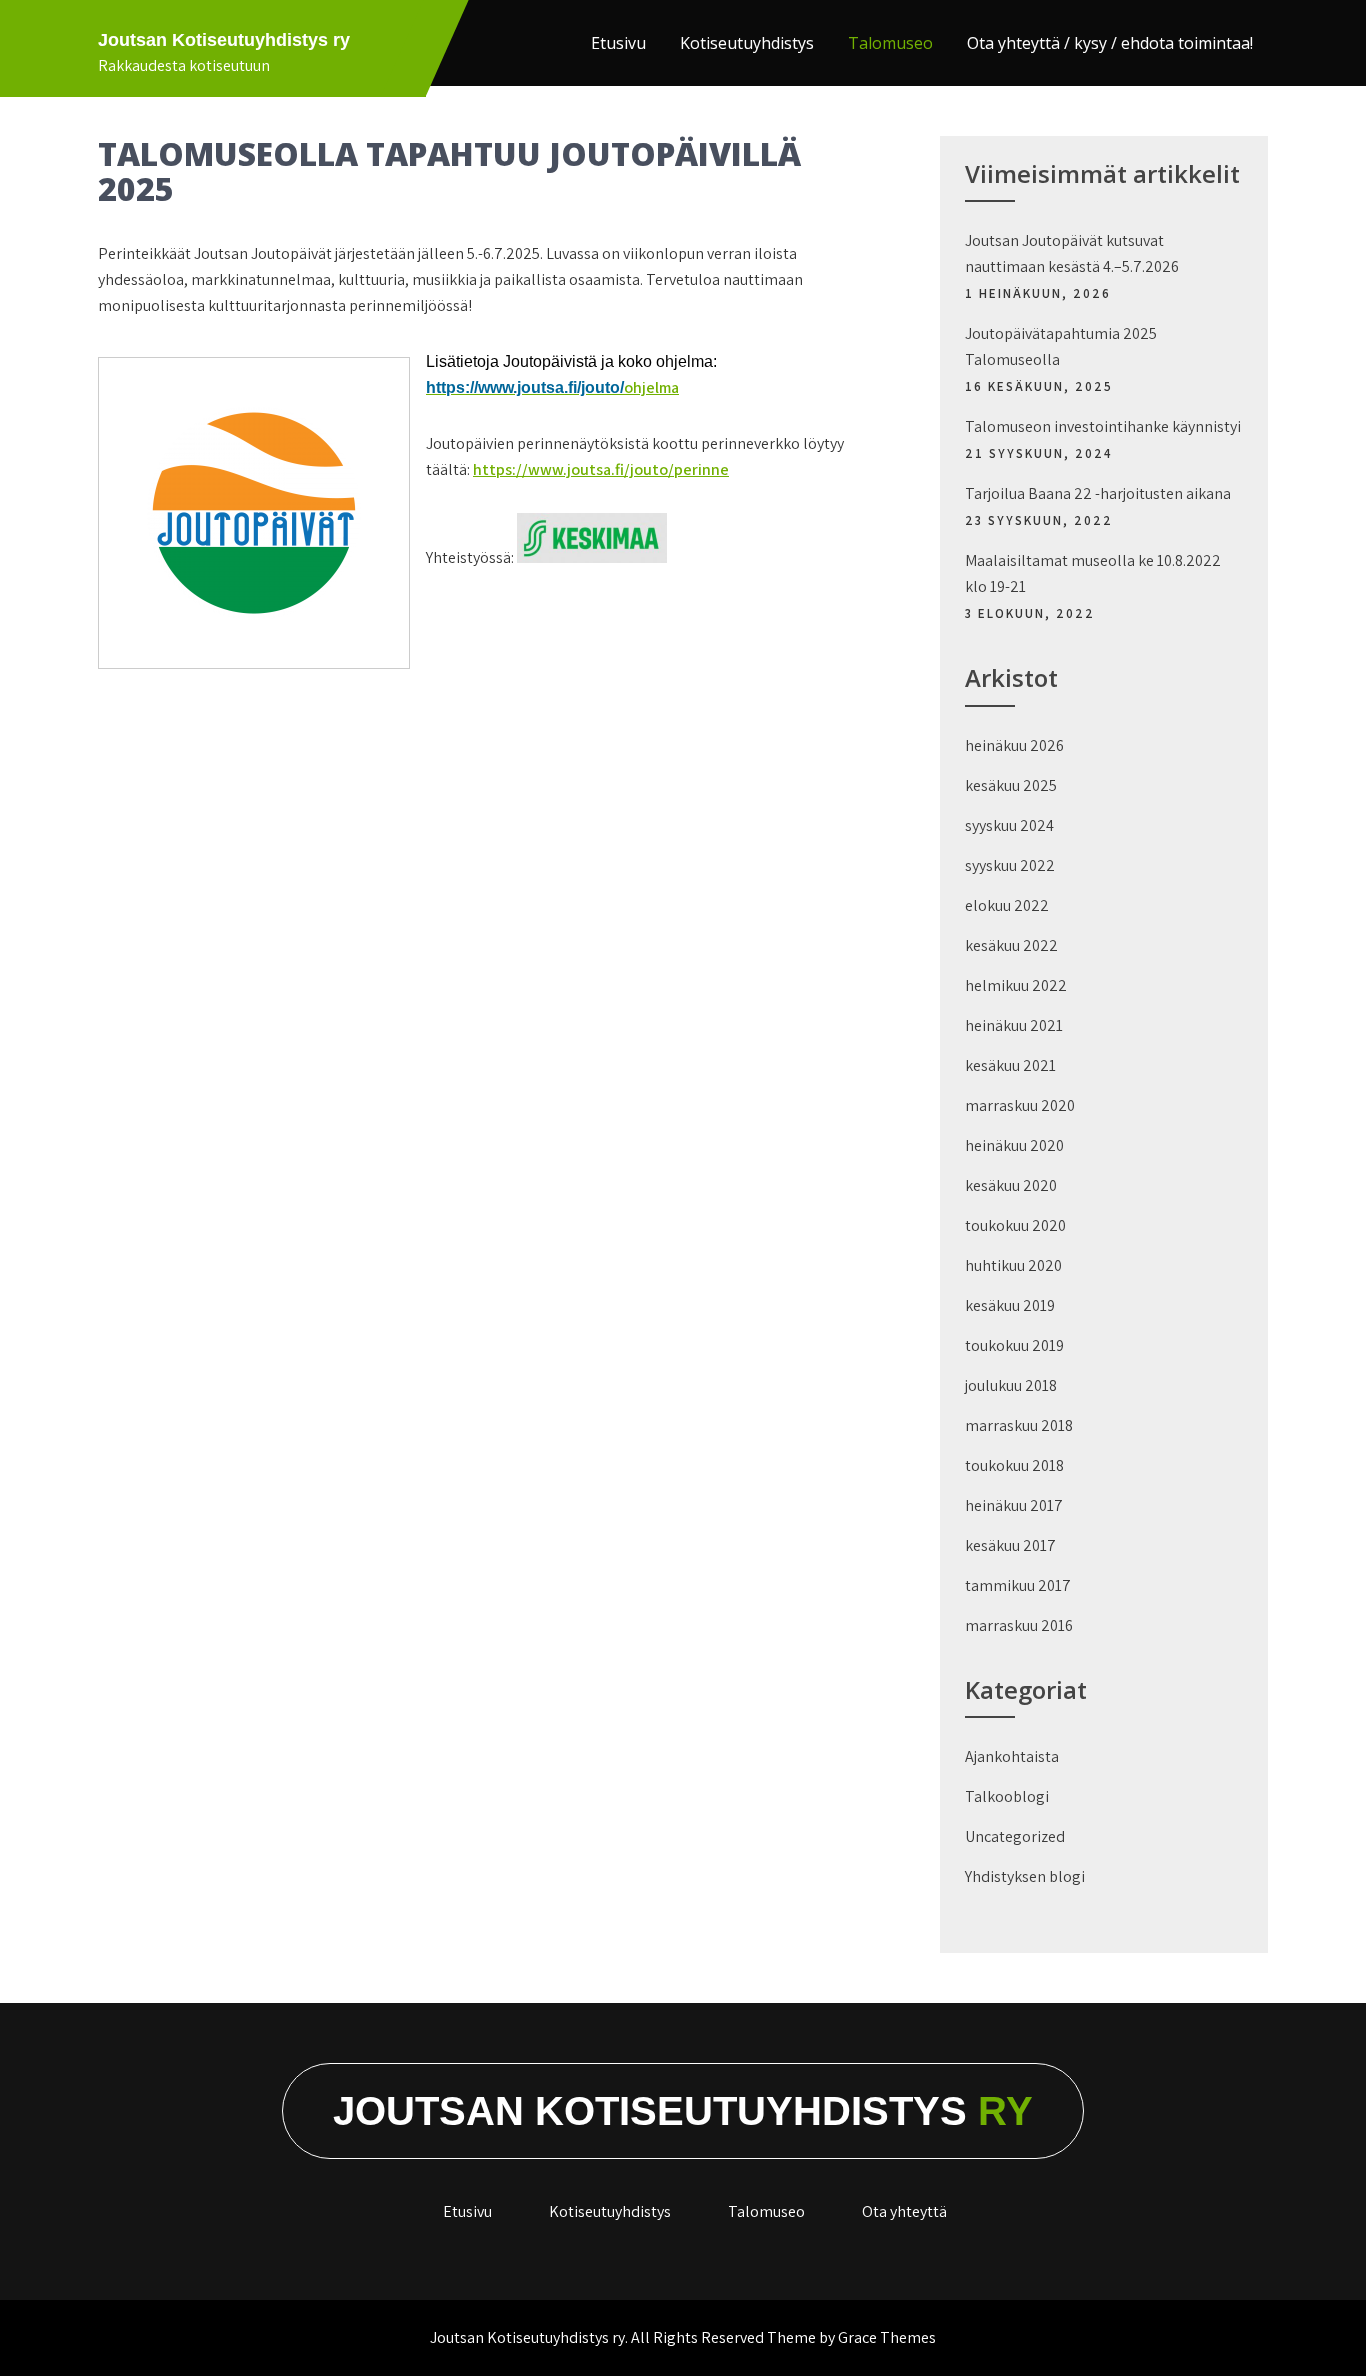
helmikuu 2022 (1016, 985)
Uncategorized (1015, 1836)
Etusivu (618, 43)
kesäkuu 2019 (1010, 1305)
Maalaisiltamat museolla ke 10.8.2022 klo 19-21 (1093, 573)
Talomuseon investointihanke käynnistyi (1103, 426)
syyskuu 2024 (1009, 825)
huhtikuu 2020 (1013, 1265)
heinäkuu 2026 (1014, 745)
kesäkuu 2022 (1011, 945)
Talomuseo (890, 43)
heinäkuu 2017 (1014, 1505)
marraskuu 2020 (1020, 1105)
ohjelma (552, 387)
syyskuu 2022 (1010, 865)
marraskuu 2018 (1019, 1425)
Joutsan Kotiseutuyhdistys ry (224, 40)
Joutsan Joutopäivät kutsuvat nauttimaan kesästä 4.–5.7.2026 (1072, 253)
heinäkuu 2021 (1014, 1025)
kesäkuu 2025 (1011, 785)
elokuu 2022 (1007, 905)
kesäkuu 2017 (1010, 1545)
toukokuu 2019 (1014, 1345)
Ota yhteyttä (904, 2211)
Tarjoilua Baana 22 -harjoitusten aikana (1098, 493)
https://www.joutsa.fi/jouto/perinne (601, 469)
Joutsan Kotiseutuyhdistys (683, 2111)
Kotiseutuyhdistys (747, 43)
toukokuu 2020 (1015, 1225)
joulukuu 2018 (1011, 1385)
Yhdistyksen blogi (1025, 1876)
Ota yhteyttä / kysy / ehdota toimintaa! (1110, 43)
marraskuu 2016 (1019, 1625)
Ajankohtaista (1012, 1756)
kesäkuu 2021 (1010, 1065)
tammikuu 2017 (1018, 1585)
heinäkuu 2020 (1014, 1145)
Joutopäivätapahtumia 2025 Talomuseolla (1061, 346)
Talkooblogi (1007, 1796)
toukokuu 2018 (1014, 1465)
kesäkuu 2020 (1011, 1185)
